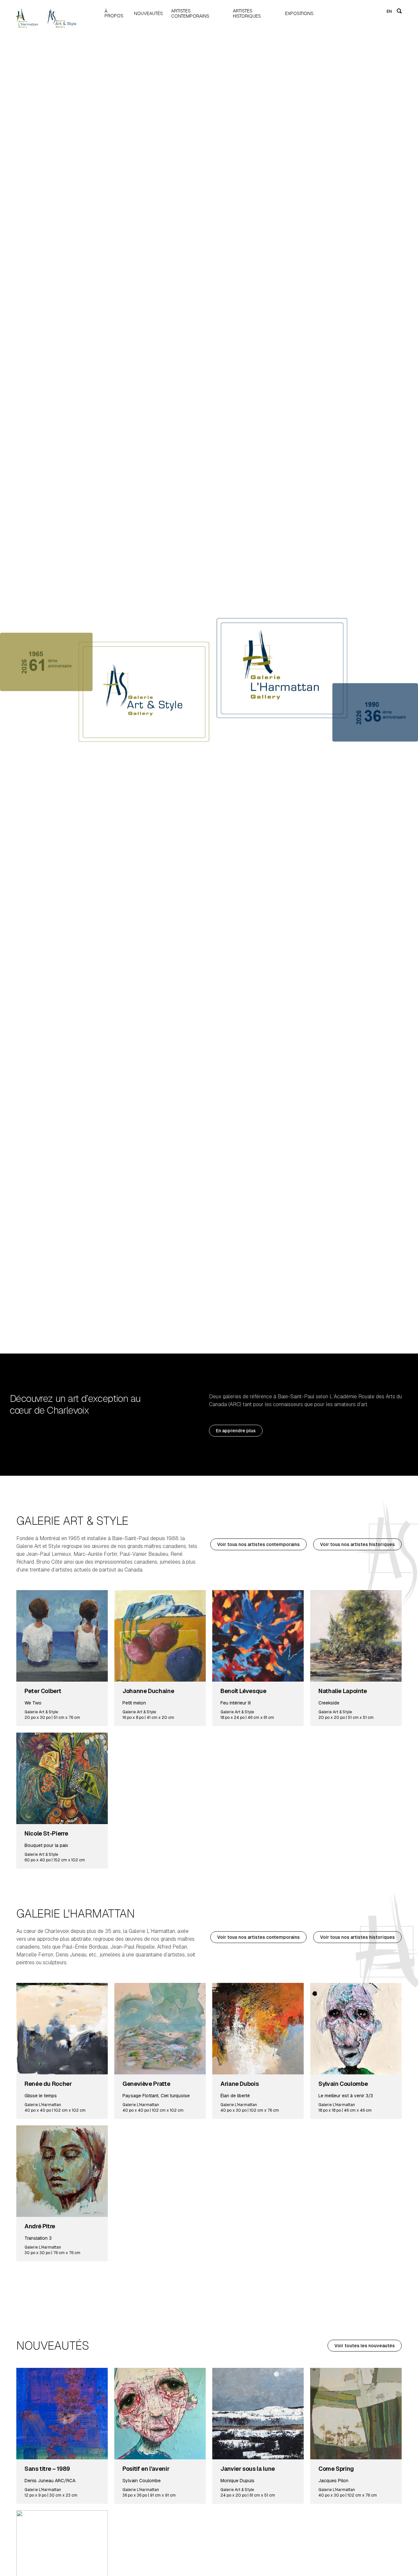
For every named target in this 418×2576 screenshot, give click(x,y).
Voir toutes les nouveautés (365, 2346)
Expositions (299, 13)
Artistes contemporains (190, 13)
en (389, 11)
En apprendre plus (236, 1431)
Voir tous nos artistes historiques (357, 1544)
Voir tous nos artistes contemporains (258, 1544)
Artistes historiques (247, 13)
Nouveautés (148, 13)
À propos (114, 13)
